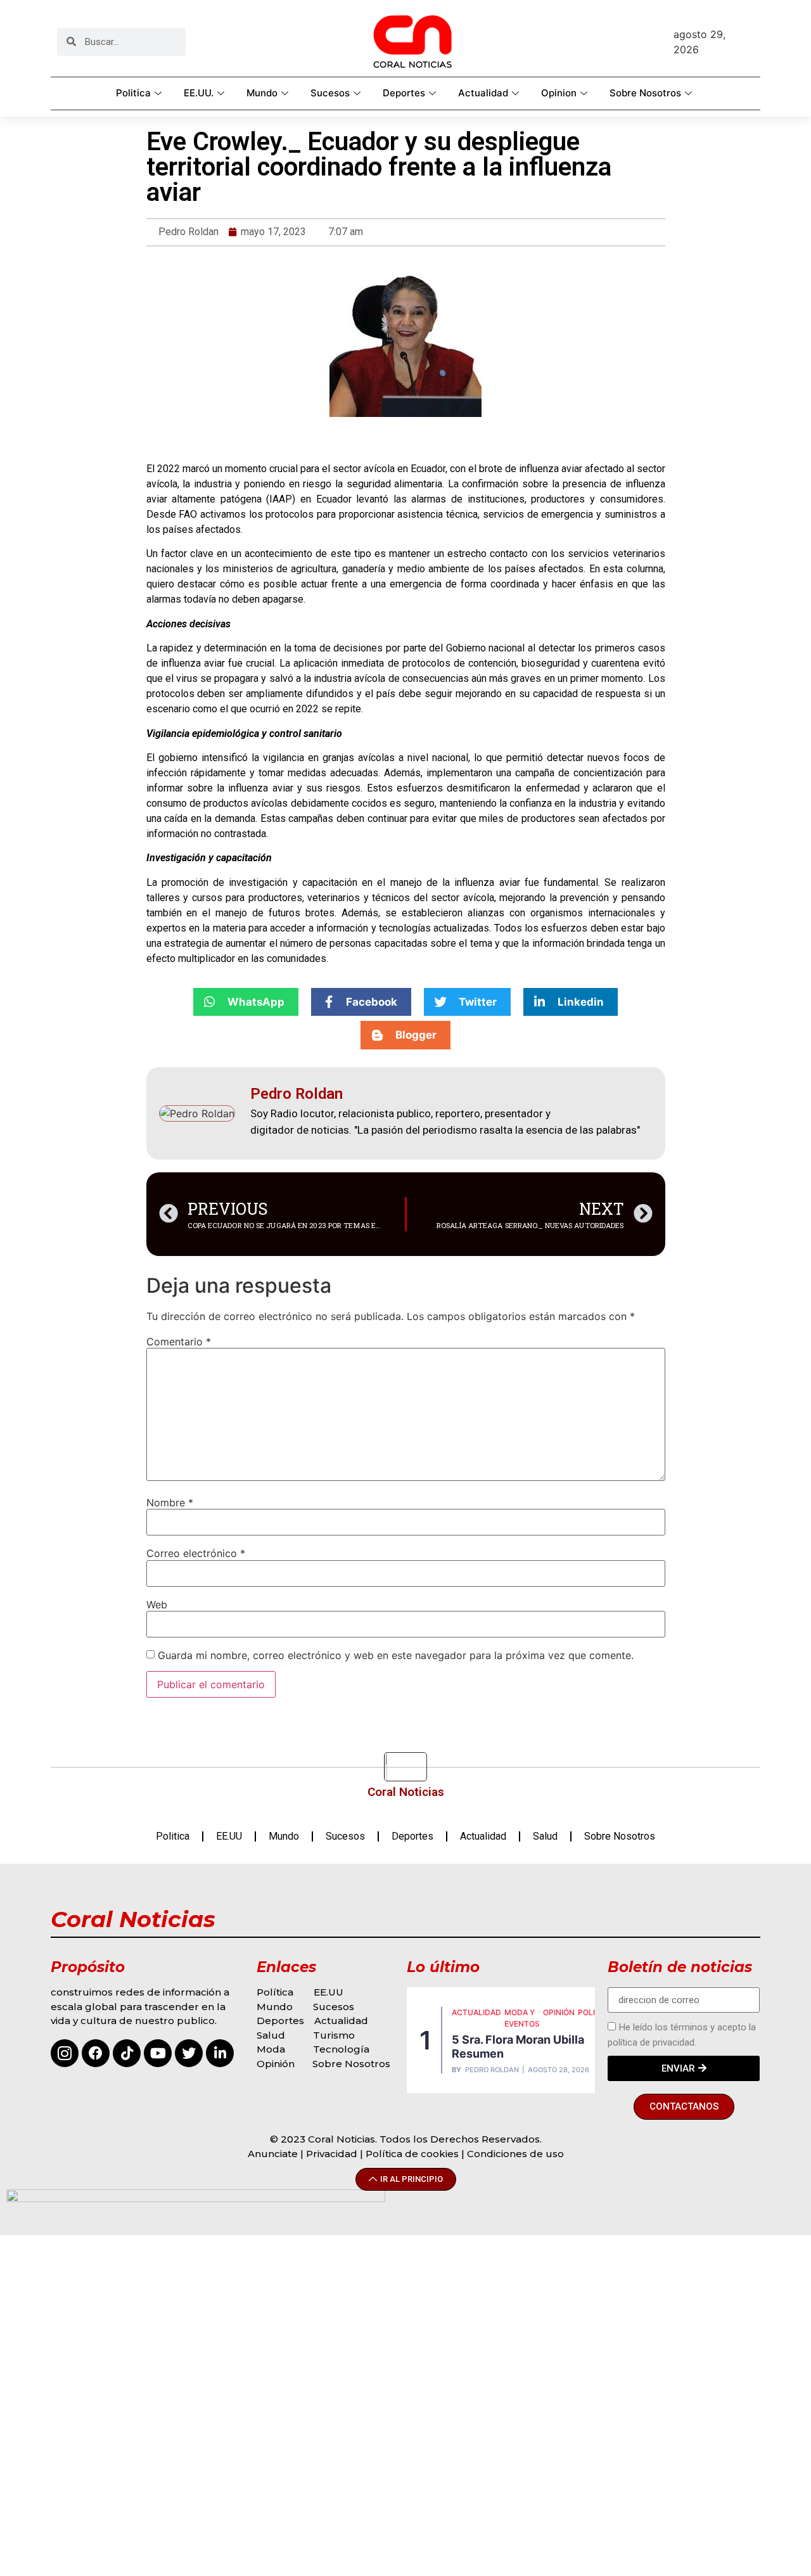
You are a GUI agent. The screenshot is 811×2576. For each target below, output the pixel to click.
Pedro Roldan (492, 2070)
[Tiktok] (127, 2053)
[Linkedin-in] (220, 2053)
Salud (545, 1836)
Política (275, 1992)
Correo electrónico (196, 1553)
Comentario (179, 1342)
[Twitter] (189, 2053)
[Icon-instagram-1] (65, 2053)
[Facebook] (96, 2053)
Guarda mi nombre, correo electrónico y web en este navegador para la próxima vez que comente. (396, 1655)
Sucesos (330, 93)
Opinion (559, 93)
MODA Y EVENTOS (522, 2018)
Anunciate (273, 2154)
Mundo (262, 93)
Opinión (277, 2064)
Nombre (170, 1503)
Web (157, 1605)
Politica (133, 93)
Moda (271, 2049)
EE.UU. (199, 93)
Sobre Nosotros (645, 93)
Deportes (404, 93)
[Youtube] (158, 2053)
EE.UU (229, 1836)
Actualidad (483, 93)
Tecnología (341, 2049)
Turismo (334, 2035)
